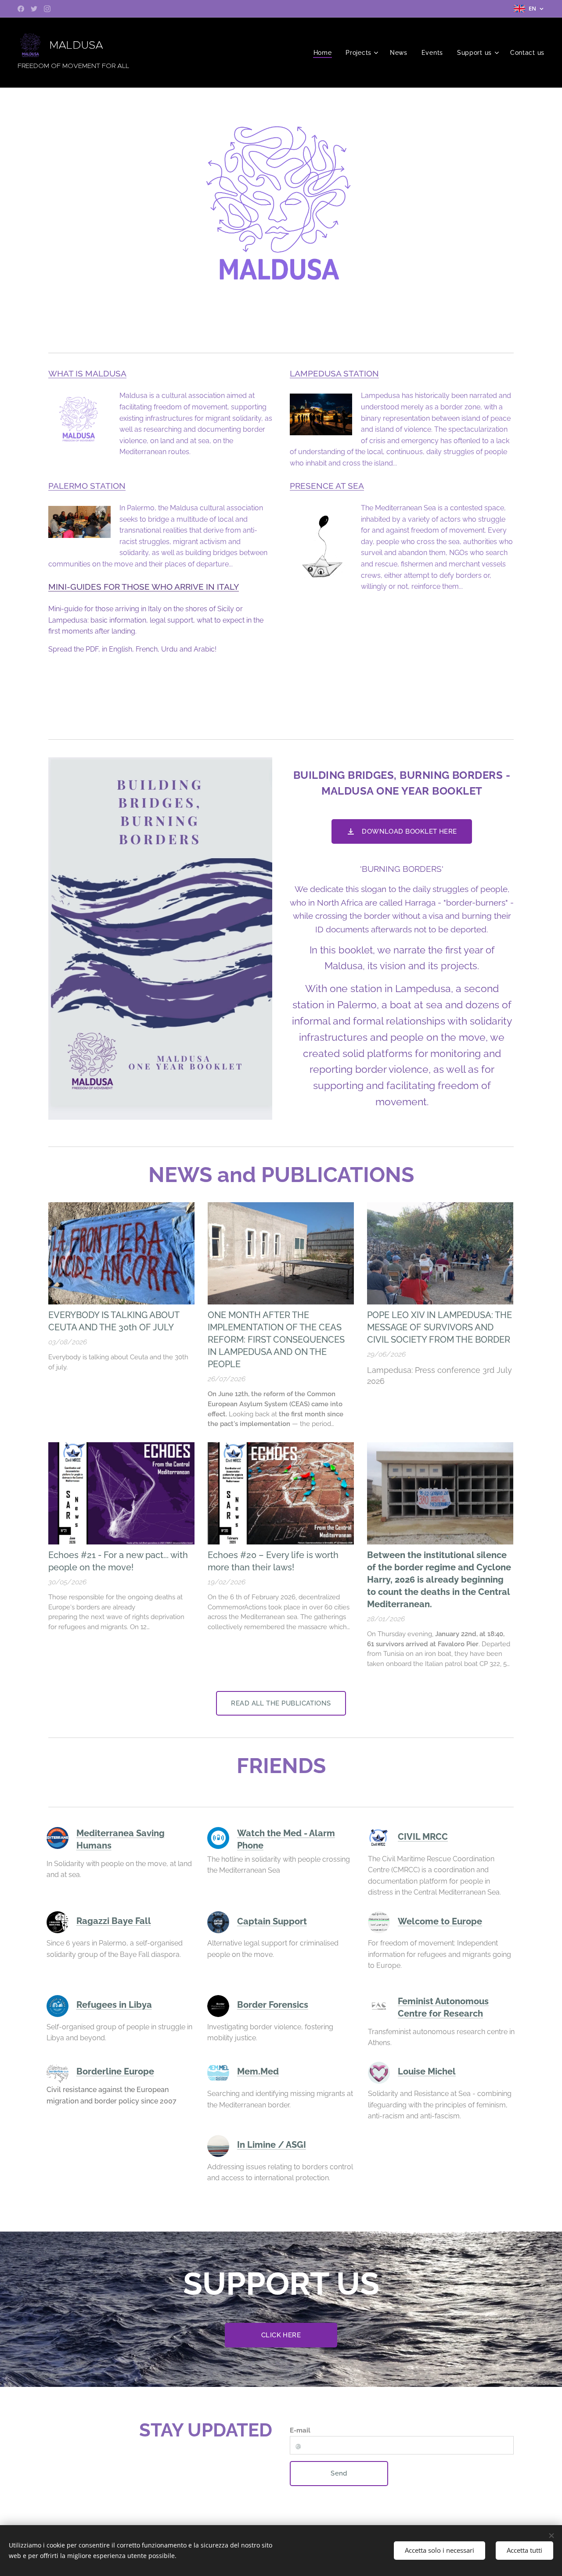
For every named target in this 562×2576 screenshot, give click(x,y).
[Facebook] (21, 9)
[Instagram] (47, 9)
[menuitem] (325, 53)
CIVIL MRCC (423, 1837)
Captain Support (272, 1921)
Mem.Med (258, 2071)
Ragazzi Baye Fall (114, 1921)
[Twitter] (34, 9)
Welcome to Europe (440, 1921)
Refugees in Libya (114, 2005)
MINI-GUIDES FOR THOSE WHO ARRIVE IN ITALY (144, 587)
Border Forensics (273, 2005)
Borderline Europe (115, 2071)
